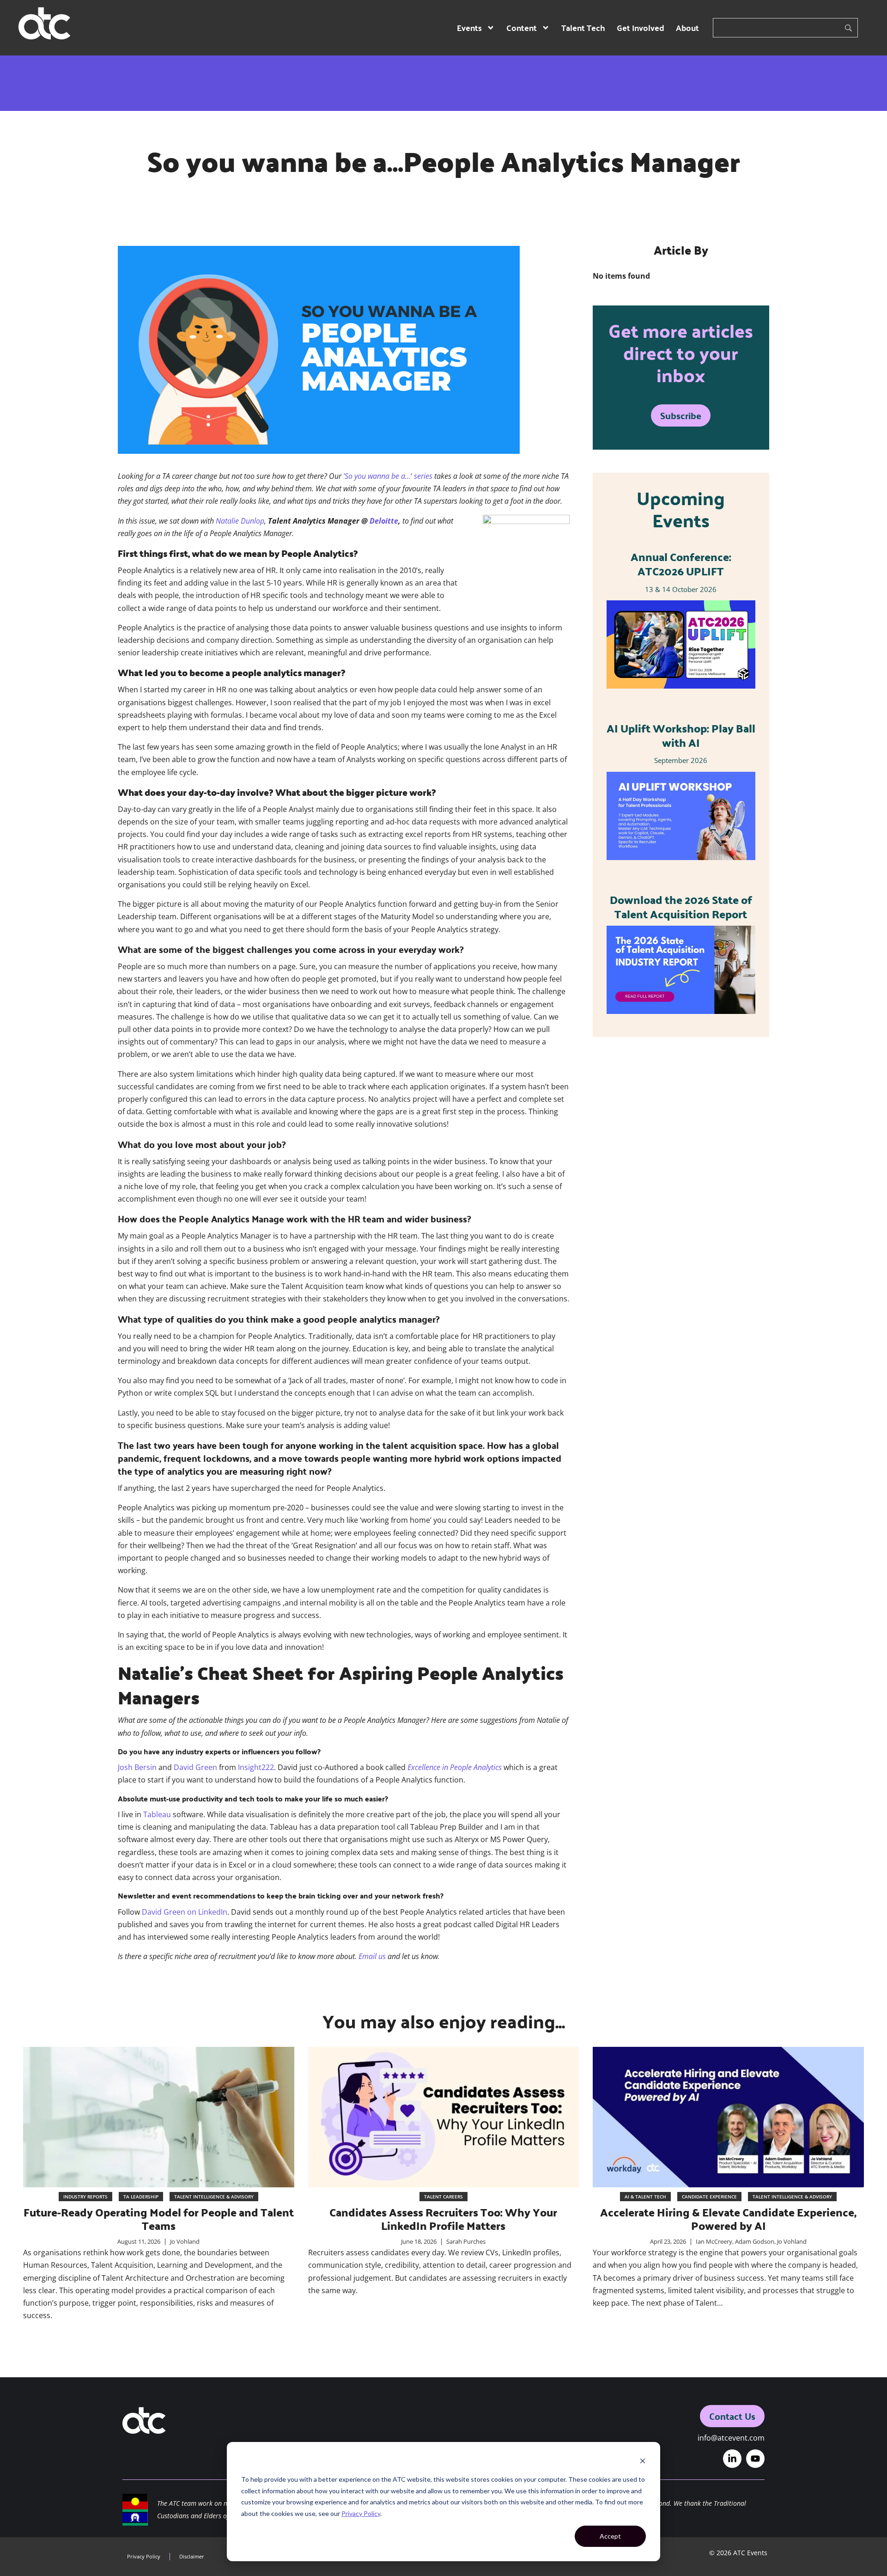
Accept (610, 2536)
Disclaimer (192, 2556)
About (687, 27)
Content (522, 27)
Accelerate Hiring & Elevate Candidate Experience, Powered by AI (728, 2219)
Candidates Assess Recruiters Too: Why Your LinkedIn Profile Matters (443, 2219)
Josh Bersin (137, 1767)
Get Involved (641, 27)
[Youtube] (755, 2459)
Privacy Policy (361, 2513)
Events (469, 27)
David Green (195, 1767)
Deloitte (384, 521)
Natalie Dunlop (240, 521)
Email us (372, 1956)
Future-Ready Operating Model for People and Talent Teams (159, 2219)
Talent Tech (583, 27)
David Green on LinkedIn (185, 1912)
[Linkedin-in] (732, 2459)
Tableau (157, 1814)
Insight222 (256, 1767)
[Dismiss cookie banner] (643, 2462)
